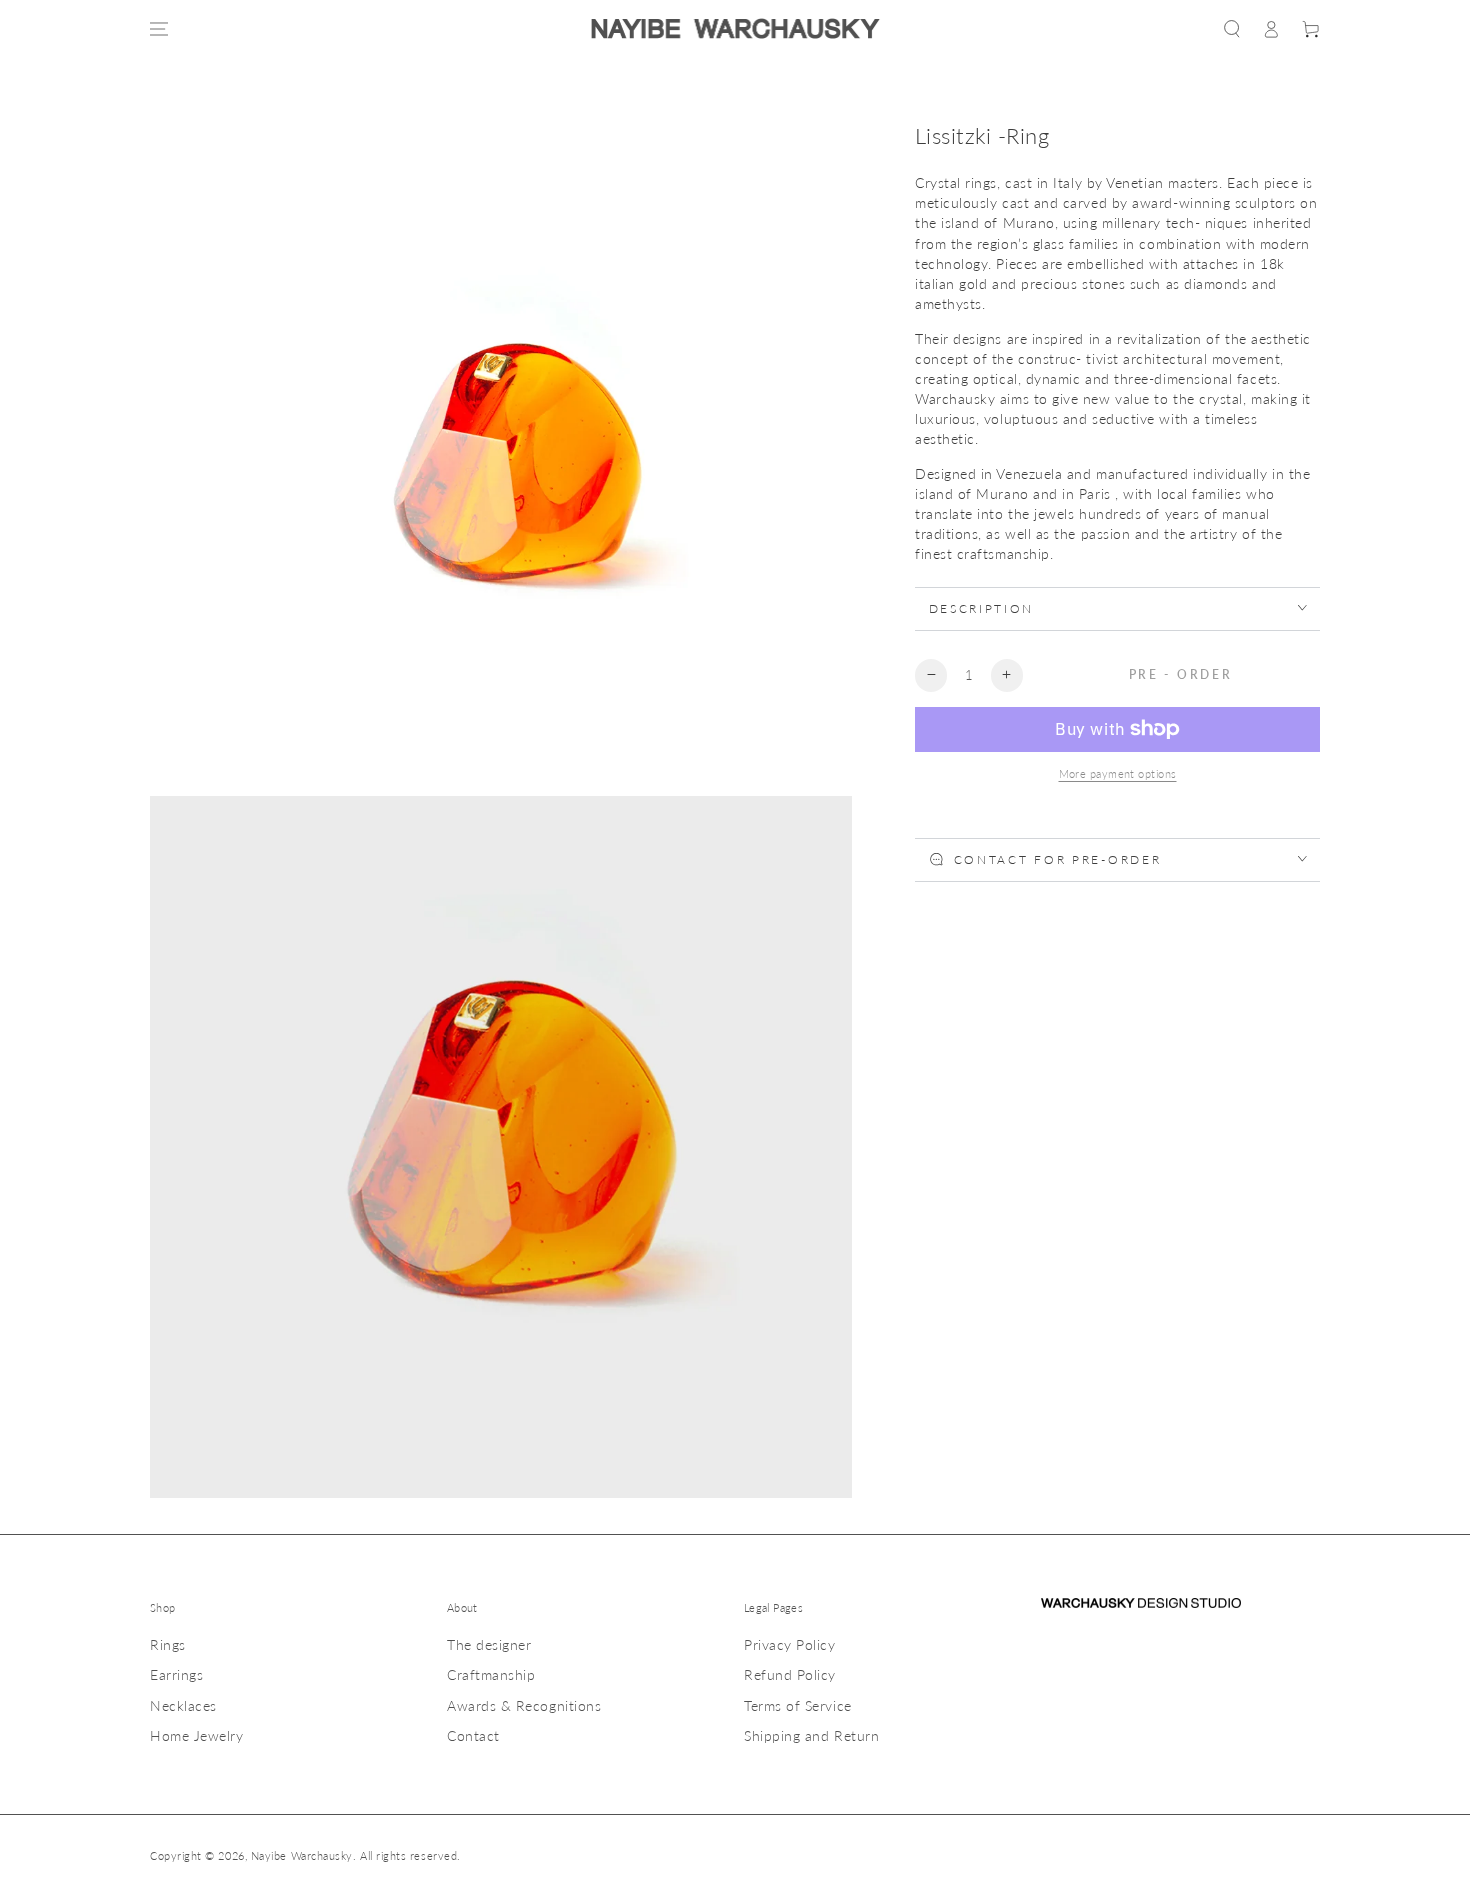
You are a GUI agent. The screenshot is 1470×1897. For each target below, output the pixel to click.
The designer (489, 1644)
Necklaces (183, 1705)
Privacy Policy (790, 1644)
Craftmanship (491, 1674)
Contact (473, 1735)
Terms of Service (798, 1705)
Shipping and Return (811, 1735)
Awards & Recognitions (524, 1705)
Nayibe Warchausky (302, 1855)
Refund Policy (790, 1674)
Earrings (176, 1674)
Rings (168, 1644)
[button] (1232, 29)
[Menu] (159, 29)
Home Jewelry (196, 1735)
